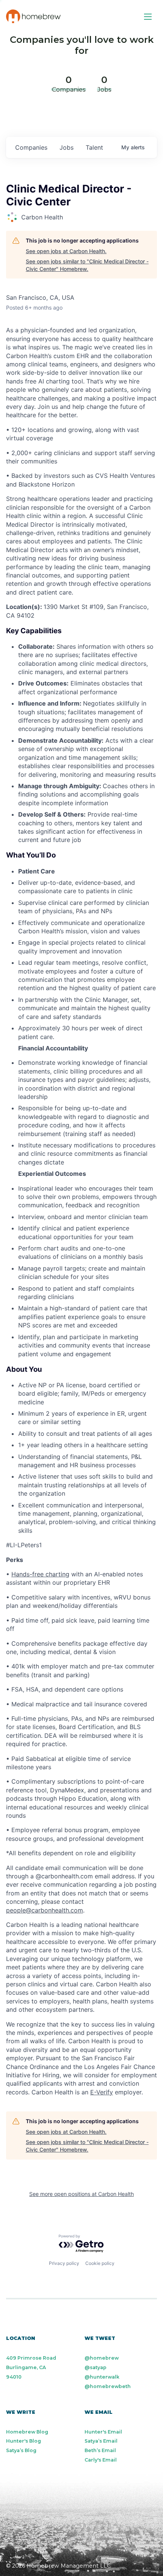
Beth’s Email (100, 2450)
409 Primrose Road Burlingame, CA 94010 (31, 2367)
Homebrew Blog (27, 2432)
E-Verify (102, 2092)
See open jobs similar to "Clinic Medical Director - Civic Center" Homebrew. (87, 265)
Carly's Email (101, 2460)
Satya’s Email (101, 2441)
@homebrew (102, 2358)
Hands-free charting (40, 1574)
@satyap (96, 2367)
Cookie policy (100, 2263)
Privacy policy (64, 2263)
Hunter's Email (103, 2432)
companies (31, 147)
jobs (67, 147)
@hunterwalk (102, 2377)
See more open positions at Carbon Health (81, 2194)
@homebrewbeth (108, 2386)
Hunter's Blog (24, 2441)
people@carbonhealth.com (45, 1910)
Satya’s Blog (21, 2450)
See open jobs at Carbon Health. (66, 251)
